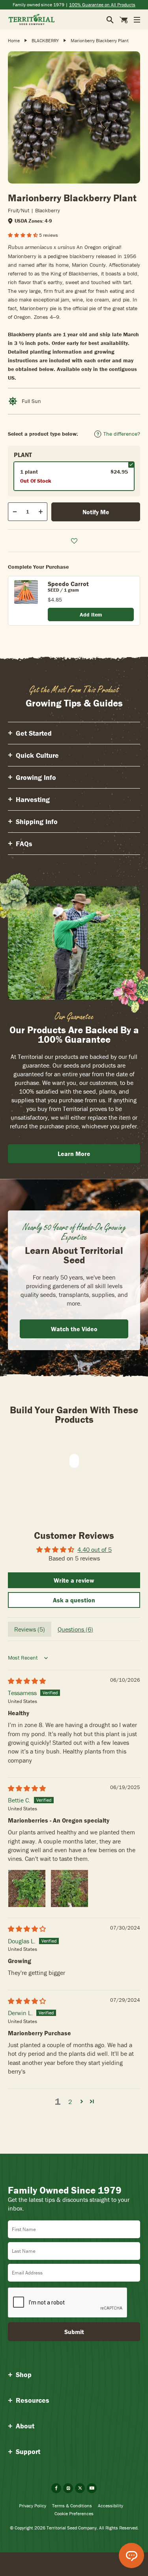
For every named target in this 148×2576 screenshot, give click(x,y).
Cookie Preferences (74, 2513)
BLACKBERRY (45, 40)
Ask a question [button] (74, 1600)
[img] (27, 1681)
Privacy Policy (33, 2506)
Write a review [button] (74, 1580)
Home (14, 40)
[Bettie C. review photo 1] (27, 1888)
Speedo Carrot (68, 584)
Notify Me (96, 512)
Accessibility (111, 2506)
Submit (74, 2332)
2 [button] (70, 2102)
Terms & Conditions (72, 2506)
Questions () (75, 1629)
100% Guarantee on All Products (102, 5)
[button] (23, 235)
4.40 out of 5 (95, 1549)
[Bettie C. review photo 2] (69, 1888)
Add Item (91, 614)
